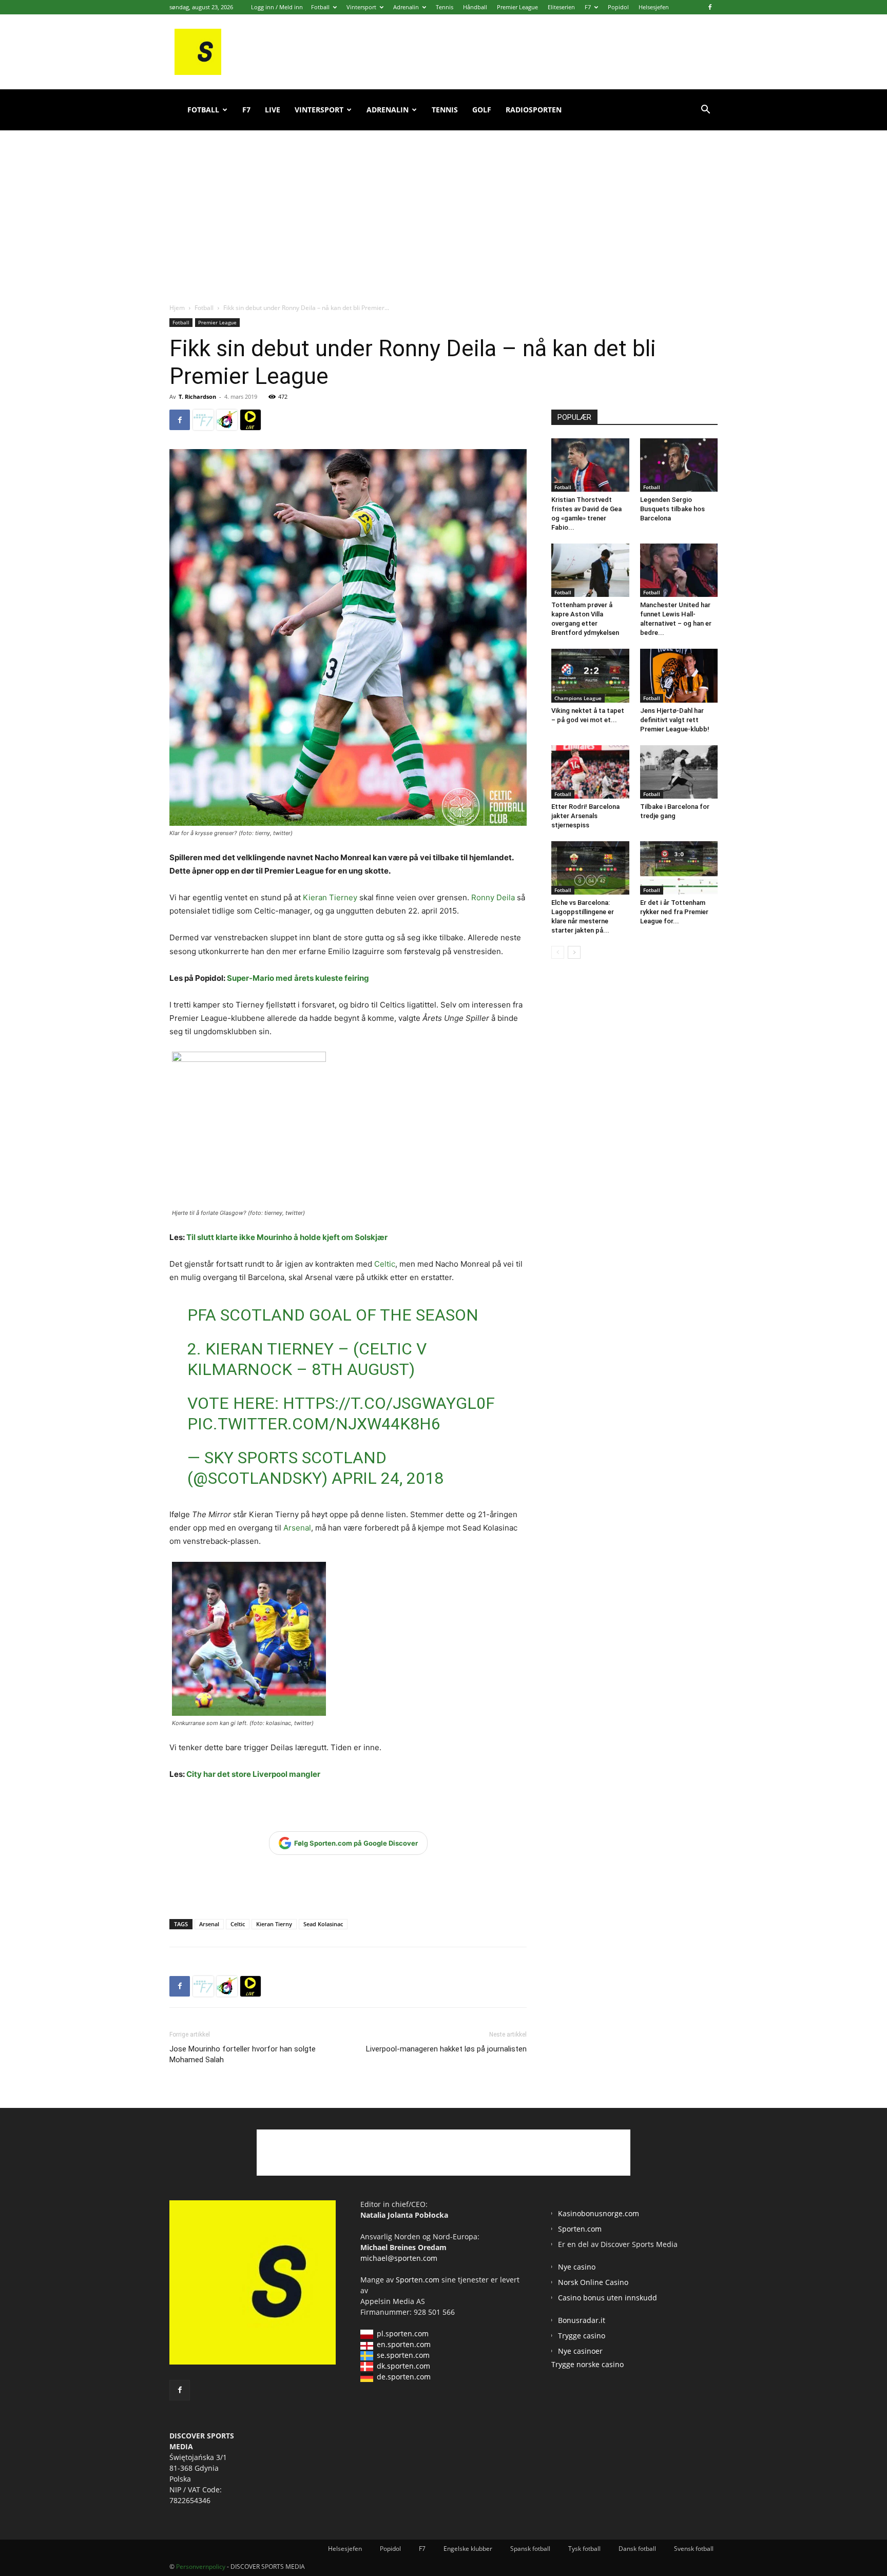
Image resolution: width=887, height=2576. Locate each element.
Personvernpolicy (201, 2567)
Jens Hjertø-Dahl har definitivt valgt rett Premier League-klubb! (675, 720)
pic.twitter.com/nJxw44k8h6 (314, 1424)
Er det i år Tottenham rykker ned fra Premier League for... (674, 912)
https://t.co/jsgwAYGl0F (389, 1403)
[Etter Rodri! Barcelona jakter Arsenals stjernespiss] (590, 772)
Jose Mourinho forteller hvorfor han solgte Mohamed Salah (243, 2054)
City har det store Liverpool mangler (253, 1774)
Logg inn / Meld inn (277, 7)
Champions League (578, 698)
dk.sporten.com (403, 2366)
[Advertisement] (444, 205)
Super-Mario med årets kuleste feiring (298, 978)
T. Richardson (197, 396)
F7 (588, 7)
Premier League (517, 7)
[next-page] (574, 952)
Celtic (385, 1264)
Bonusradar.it (582, 2320)
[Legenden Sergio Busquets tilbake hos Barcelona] (679, 465)
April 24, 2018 (388, 1478)
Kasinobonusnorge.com (599, 2213)
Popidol (618, 7)
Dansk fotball (637, 2549)
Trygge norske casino (587, 2364)
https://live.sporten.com (250, 420)
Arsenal (297, 1528)
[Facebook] (710, 7)
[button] (705, 111)
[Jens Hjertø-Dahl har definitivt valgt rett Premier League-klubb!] (679, 675)
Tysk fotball (584, 2549)
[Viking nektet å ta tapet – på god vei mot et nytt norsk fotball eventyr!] (590, 675)
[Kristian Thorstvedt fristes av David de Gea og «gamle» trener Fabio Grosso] (590, 465)
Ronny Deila (493, 897)
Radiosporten (534, 110)
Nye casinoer (580, 2351)
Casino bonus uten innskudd (608, 2298)
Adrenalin (406, 7)
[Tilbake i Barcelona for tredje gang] (679, 772)
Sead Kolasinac (323, 1924)
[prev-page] (558, 952)
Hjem (177, 308)
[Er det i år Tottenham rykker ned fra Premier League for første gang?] (679, 868)
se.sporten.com (403, 2355)
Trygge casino (582, 2336)
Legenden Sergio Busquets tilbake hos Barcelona (672, 509)
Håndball (475, 7)
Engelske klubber (468, 2549)
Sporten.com (419, 2280)
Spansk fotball (530, 2549)
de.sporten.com (404, 2377)
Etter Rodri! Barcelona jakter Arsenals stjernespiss (585, 816)
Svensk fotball (694, 2549)
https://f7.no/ (203, 420)
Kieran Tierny (274, 1924)
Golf (482, 110)
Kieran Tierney (330, 897)
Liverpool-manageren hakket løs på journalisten (446, 2049)
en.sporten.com (404, 2344)
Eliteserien (561, 7)
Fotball (320, 7)
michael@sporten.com (399, 2258)
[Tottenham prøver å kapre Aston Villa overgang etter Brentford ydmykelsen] (590, 570)
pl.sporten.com (403, 2333)
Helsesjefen (654, 7)
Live (273, 110)
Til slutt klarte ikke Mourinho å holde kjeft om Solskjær (287, 1237)
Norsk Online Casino (593, 2282)
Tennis (445, 7)
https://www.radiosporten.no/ (227, 420)
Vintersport (361, 7)
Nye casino (577, 2267)
